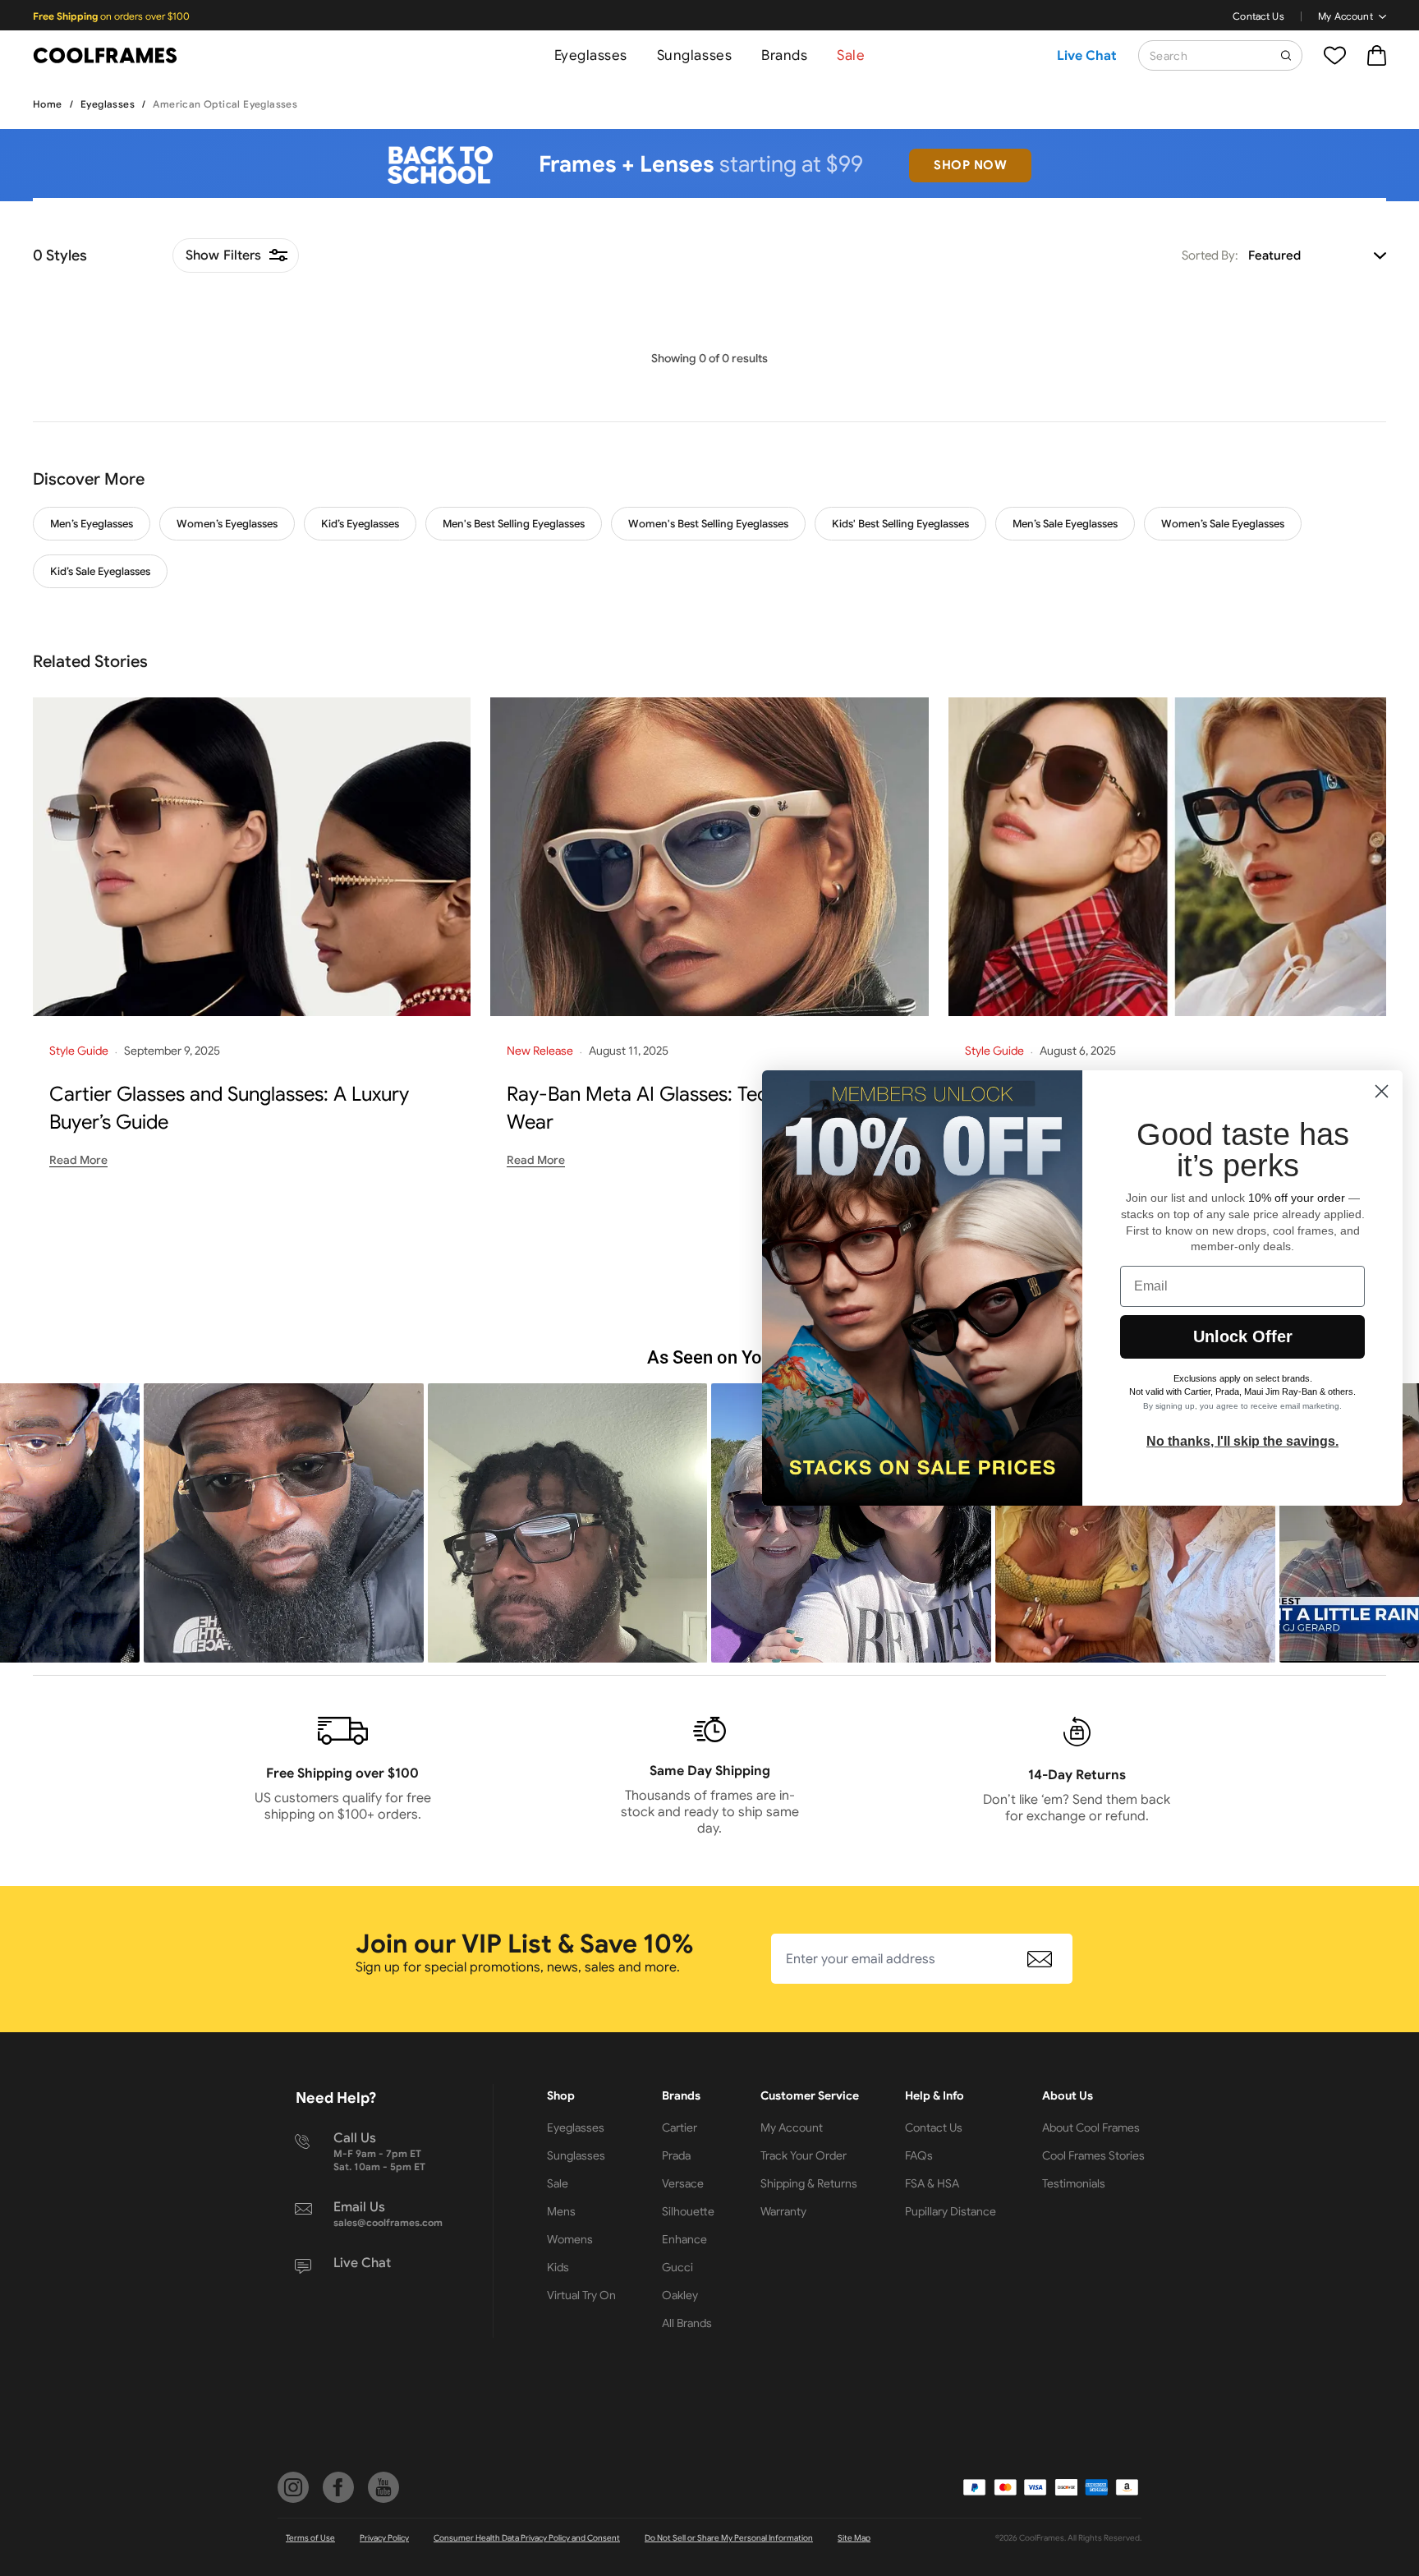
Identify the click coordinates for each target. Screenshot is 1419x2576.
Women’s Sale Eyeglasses (1223, 524)
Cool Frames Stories (1093, 2155)
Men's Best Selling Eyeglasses (514, 524)
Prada (676, 2155)
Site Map (854, 2538)
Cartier (680, 2127)
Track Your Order (804, 2155)
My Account (1346, 16)
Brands (784, 55)
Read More (78, 1160)
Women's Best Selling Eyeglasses (708, 524)
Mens (561, 2211)
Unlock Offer (1243, 1336)
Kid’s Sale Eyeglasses (100, 571)
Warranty (783, 2211)
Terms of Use (310, 2538)
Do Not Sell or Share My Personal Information (729, 2538)
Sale (851, 55)
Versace (683, 2183)
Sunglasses (694, 55)
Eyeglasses (591, 55)
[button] (284, 1523)
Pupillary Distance (951, 2211)
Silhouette (688, 2211)
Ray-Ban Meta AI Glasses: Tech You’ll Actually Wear (705, 1108)
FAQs (919, 2155)
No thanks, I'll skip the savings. (1242, 1441)
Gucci (677, 2267)
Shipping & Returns (809, 2183)
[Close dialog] (1382, 1091)
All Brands (687, 2323)
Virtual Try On (581, 2295)
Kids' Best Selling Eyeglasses (900, 524)
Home (48, 104)
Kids (558, 2267)
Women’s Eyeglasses (227, 524)
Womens (570, 2239)
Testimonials (1074, 2183)
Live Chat (1087, 56)
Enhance (684, 2239)
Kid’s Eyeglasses (360, 524)
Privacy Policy (384, 2538)
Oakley (680, 2295)
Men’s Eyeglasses (92, 524)
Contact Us (1258, 16)
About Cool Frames (1091, 2127)
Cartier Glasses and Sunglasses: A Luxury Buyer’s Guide (229, 1108)
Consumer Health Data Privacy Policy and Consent (527, 2538)
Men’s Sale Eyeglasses (1065, 524)
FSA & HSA (932, 2183)
